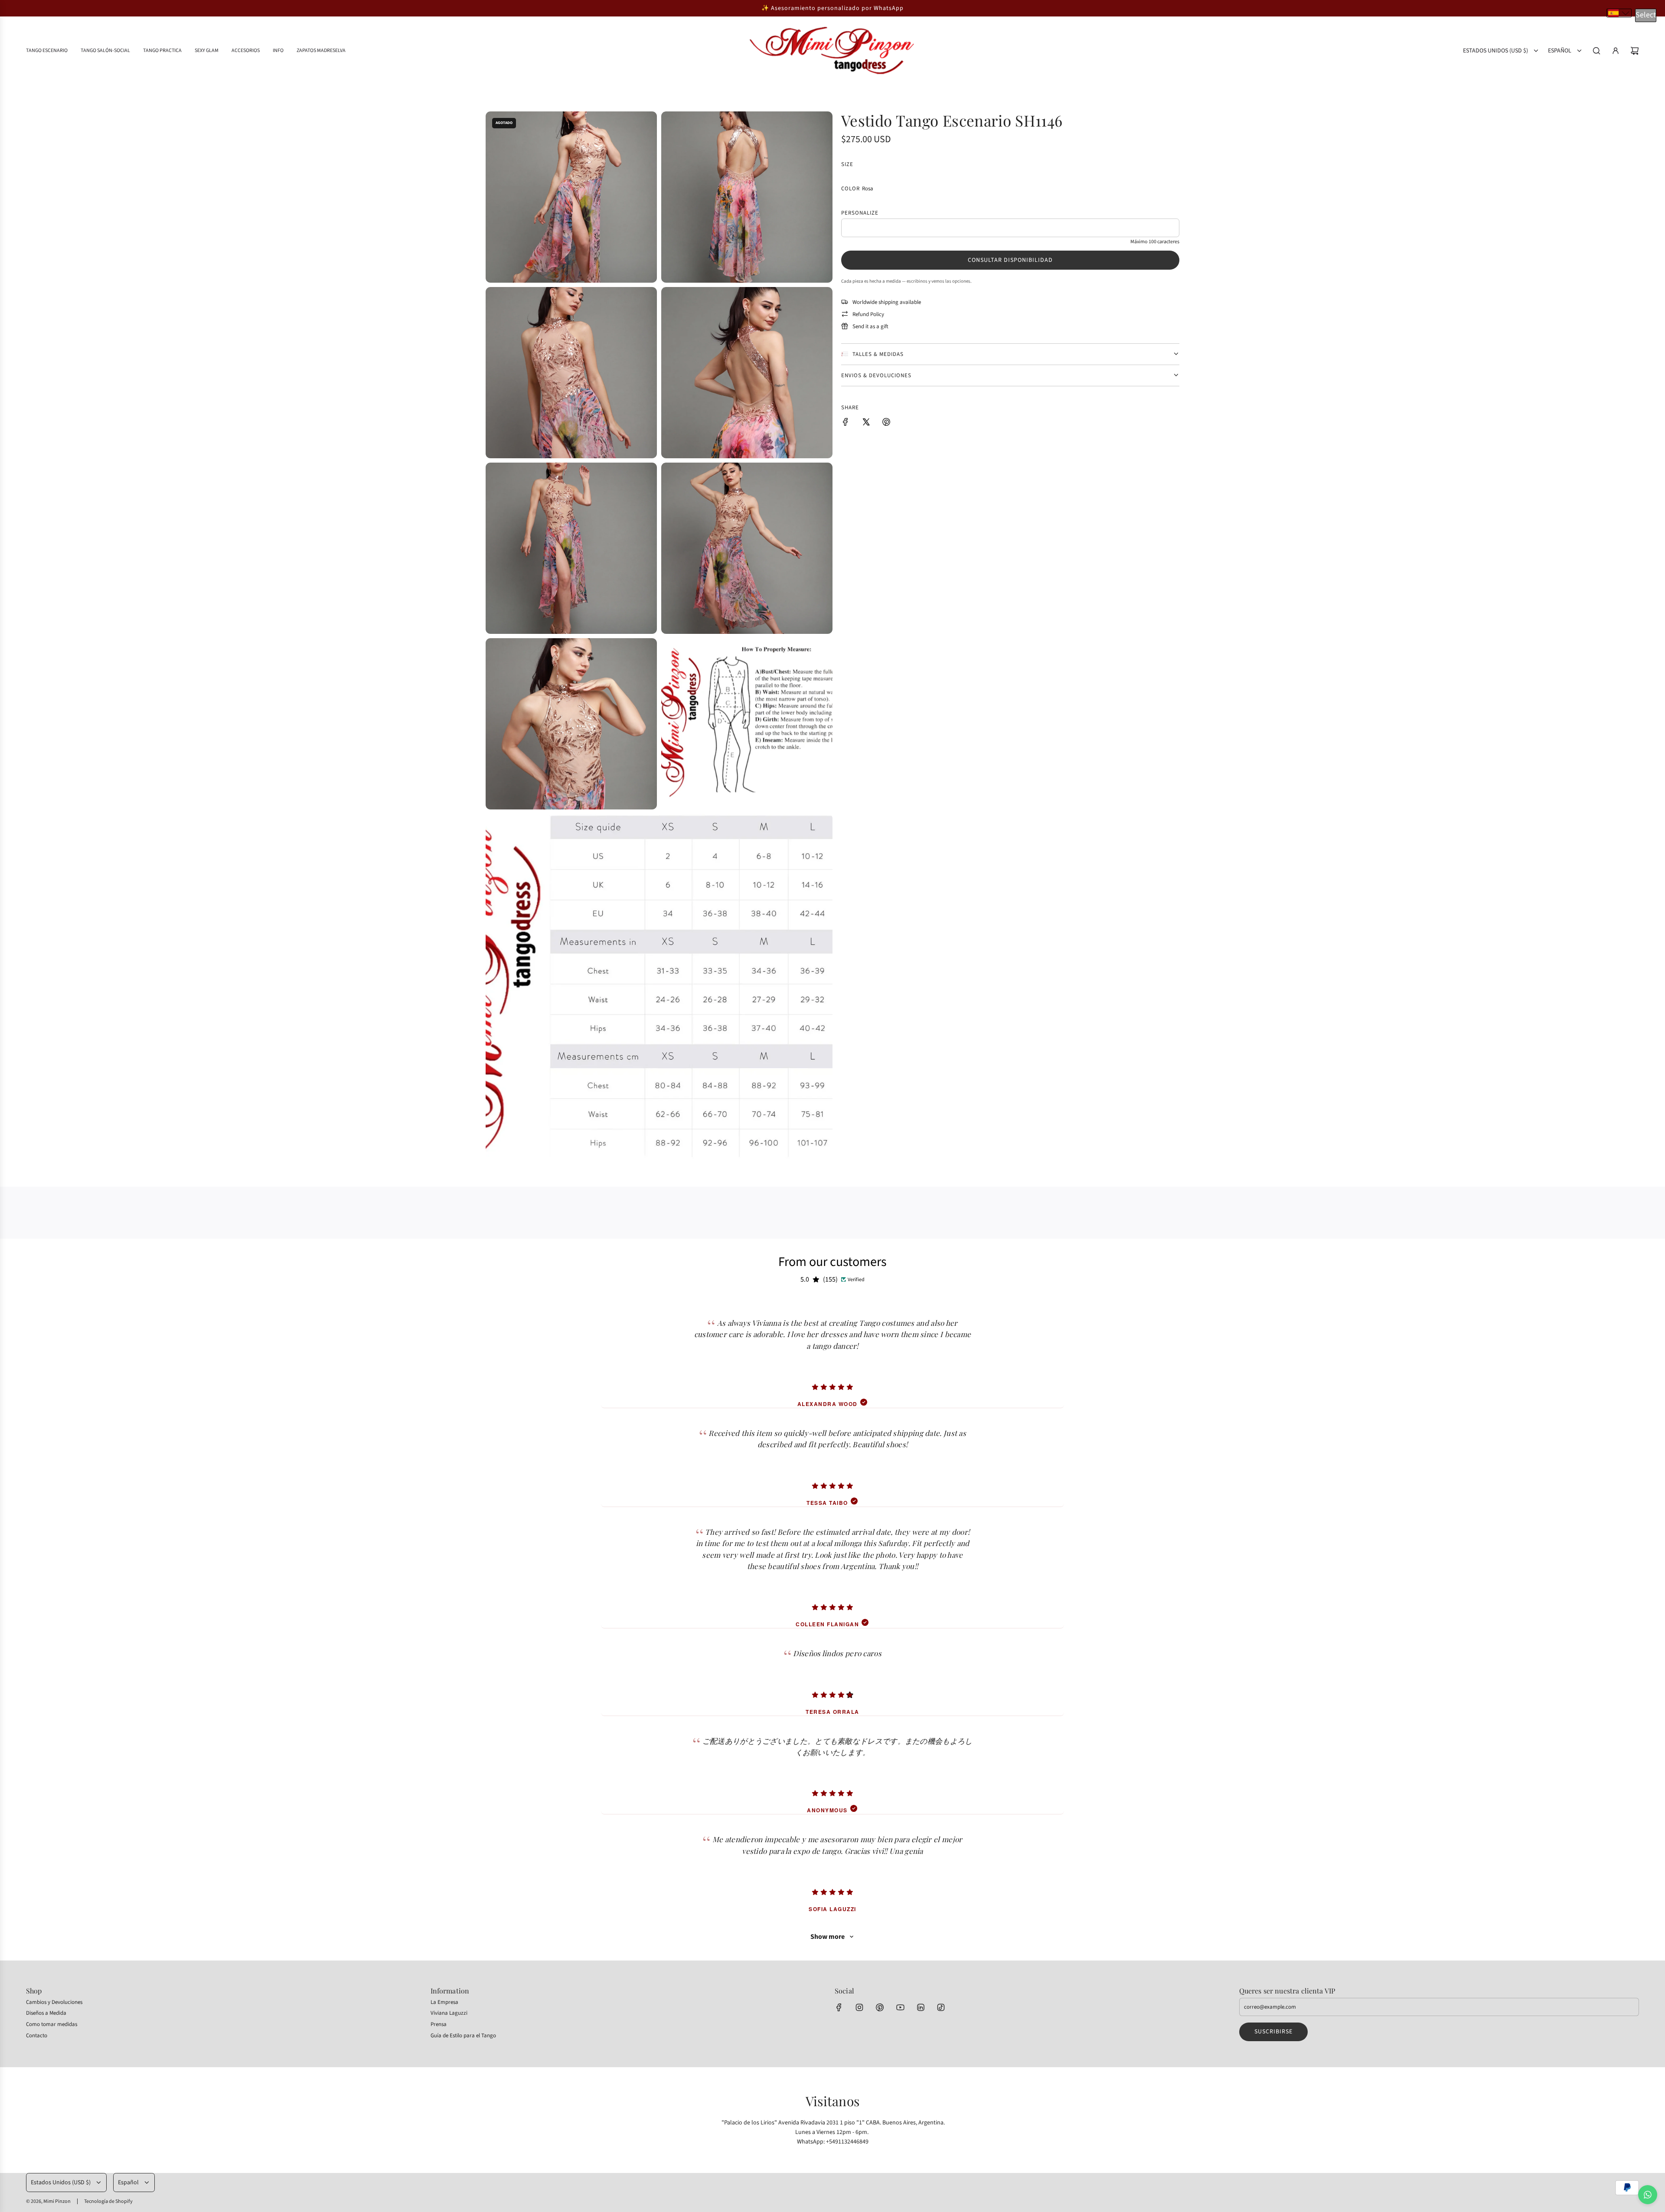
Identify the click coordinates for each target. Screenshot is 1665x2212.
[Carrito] (1635, 51)
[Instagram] (859, 2007)
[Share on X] (866, 423)
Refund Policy (868, 314)
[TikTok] (941, 2007)
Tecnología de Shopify (108, 2201)
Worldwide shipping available (887, 302)
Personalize (860, 213)
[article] (832, 1353)
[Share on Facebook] (846, 423)
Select (1646, 15)
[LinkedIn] (921, 2007)
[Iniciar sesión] (1616, 51)
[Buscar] (1596, 51)
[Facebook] (839, 2007)
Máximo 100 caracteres (1155, 242)
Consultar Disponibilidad (1010, 260)
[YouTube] (900, 2007)
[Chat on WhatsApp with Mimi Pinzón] (1648, 2195)
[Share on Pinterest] (886, 423)
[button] (1619, 13)
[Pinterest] (880, 2007)
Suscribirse (1273, 2032)
